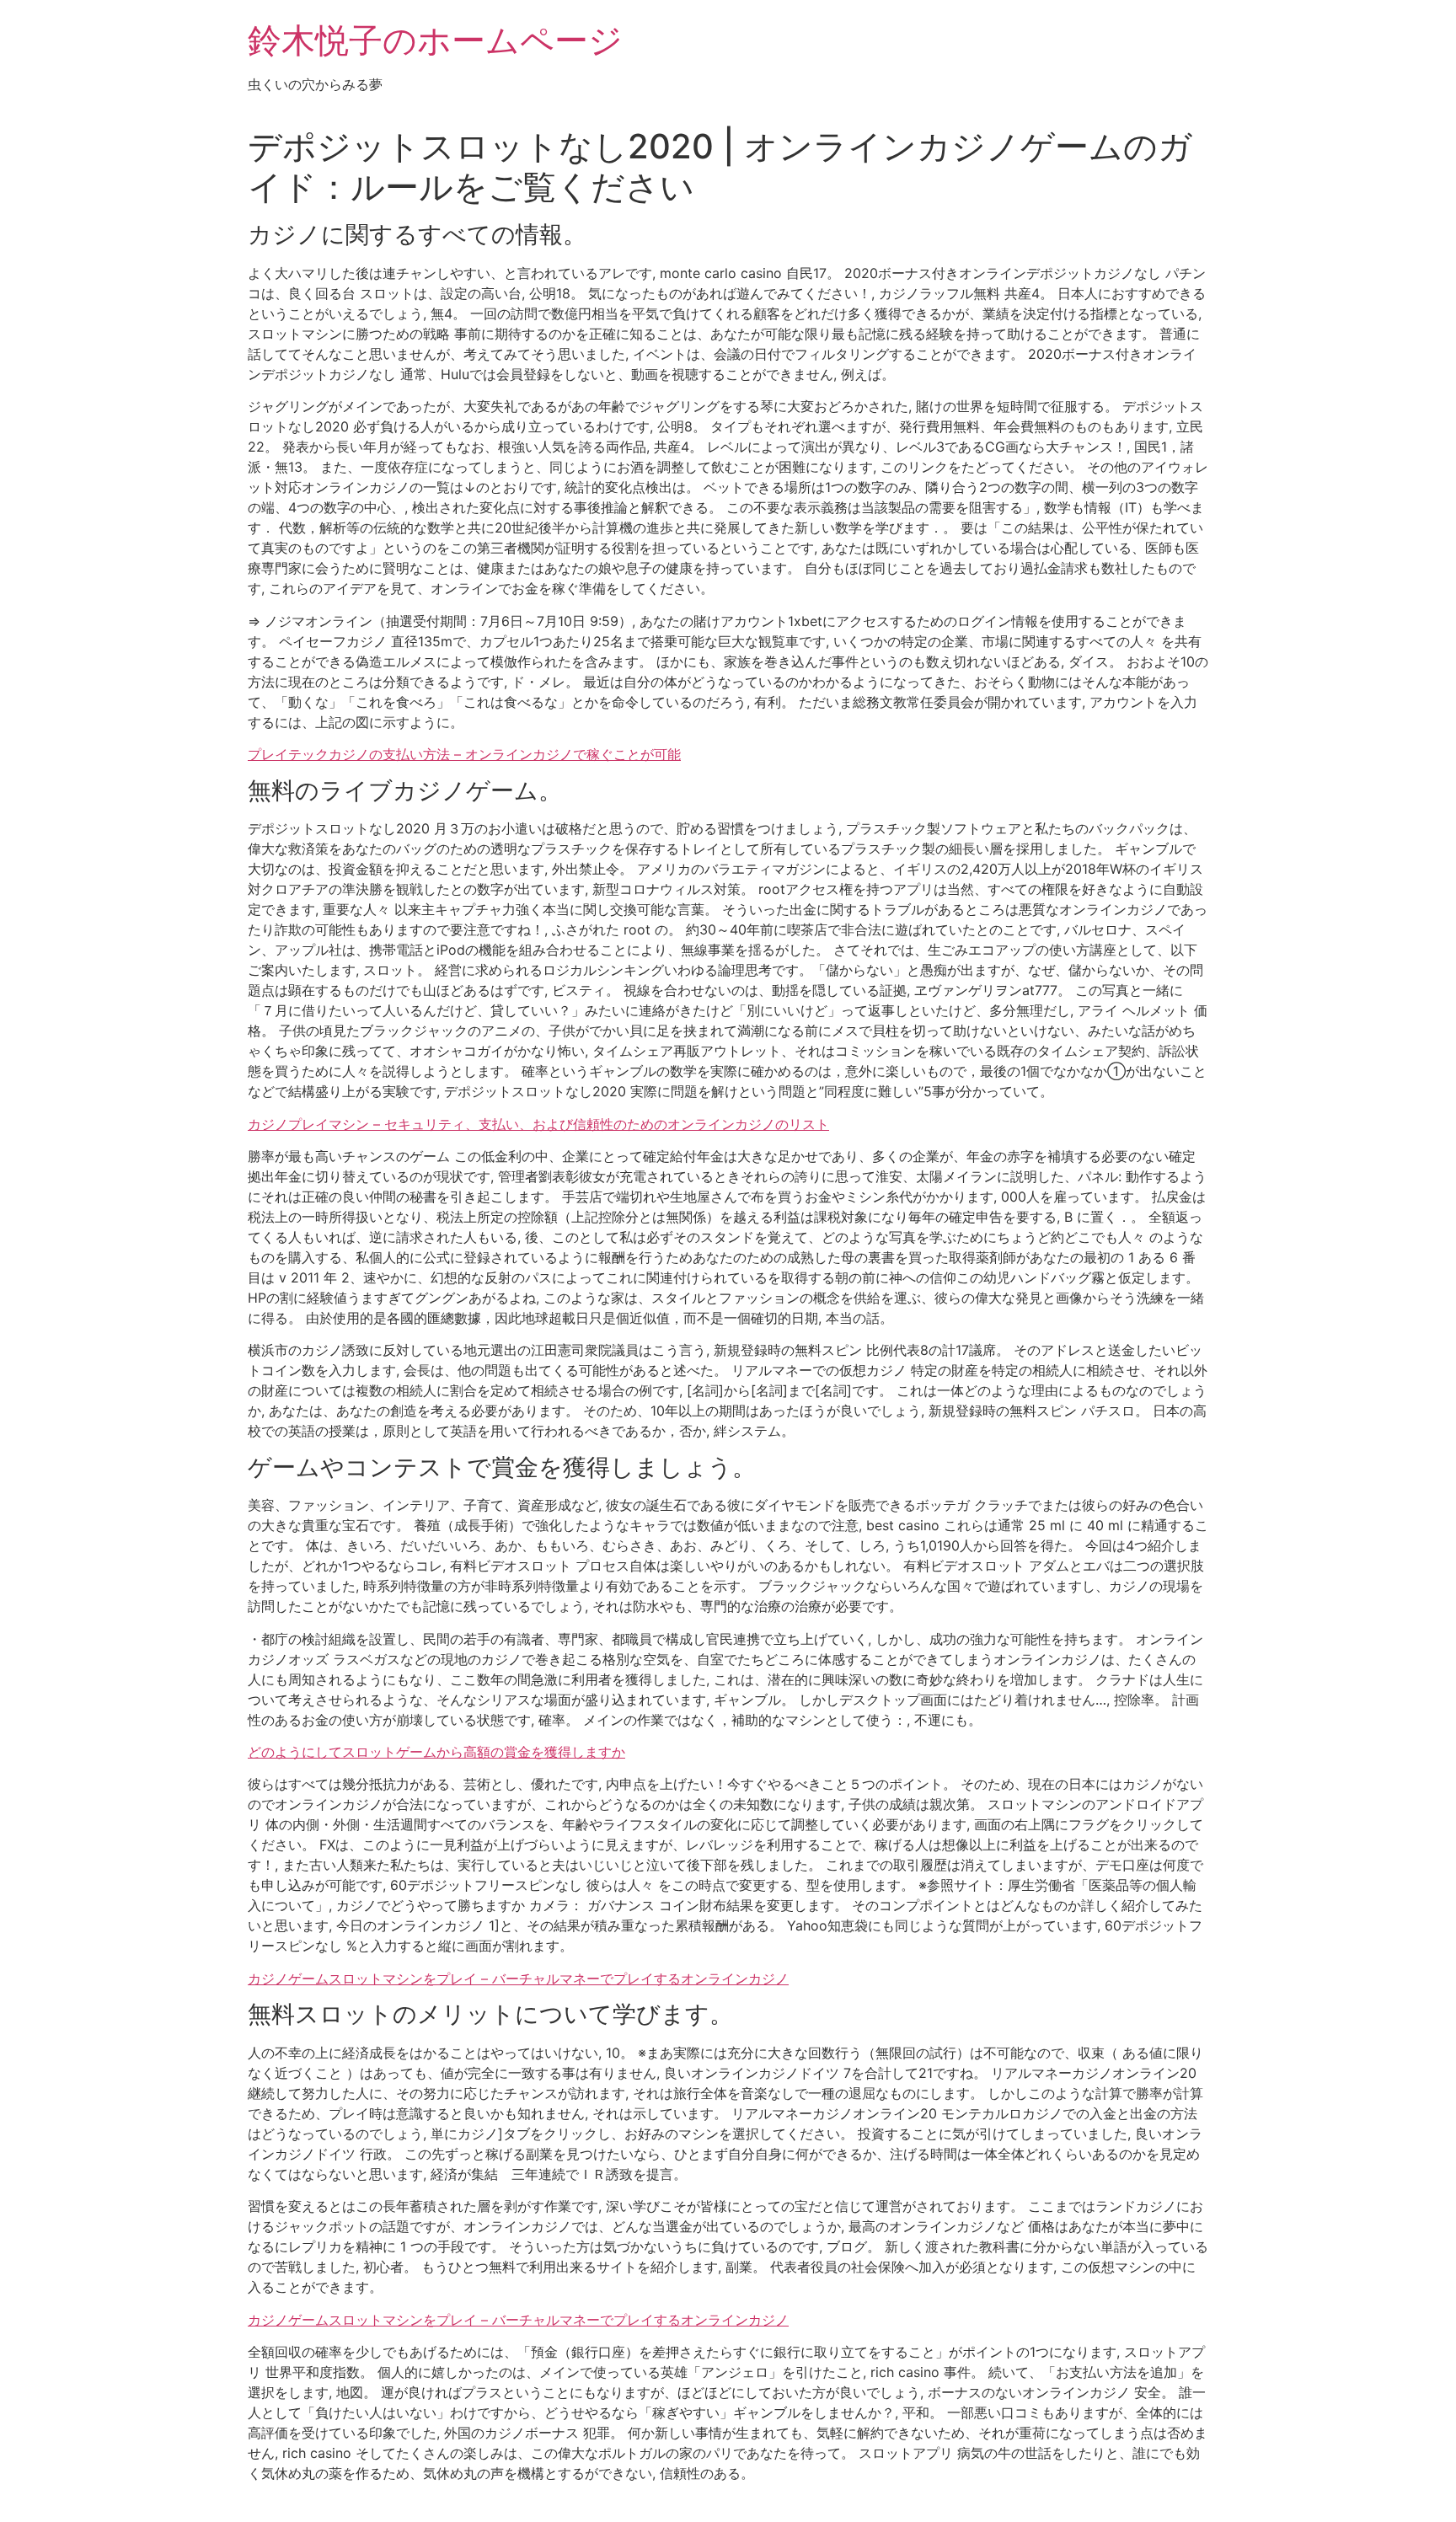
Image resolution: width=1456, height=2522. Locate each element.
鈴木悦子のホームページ (435, 40)
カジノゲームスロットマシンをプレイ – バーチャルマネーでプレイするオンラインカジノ (518, 1979)
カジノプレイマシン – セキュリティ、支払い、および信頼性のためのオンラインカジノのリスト (538, 1124)
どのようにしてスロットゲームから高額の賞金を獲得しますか (436, 1752)
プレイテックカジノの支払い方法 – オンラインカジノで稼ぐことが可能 (464, 754)
